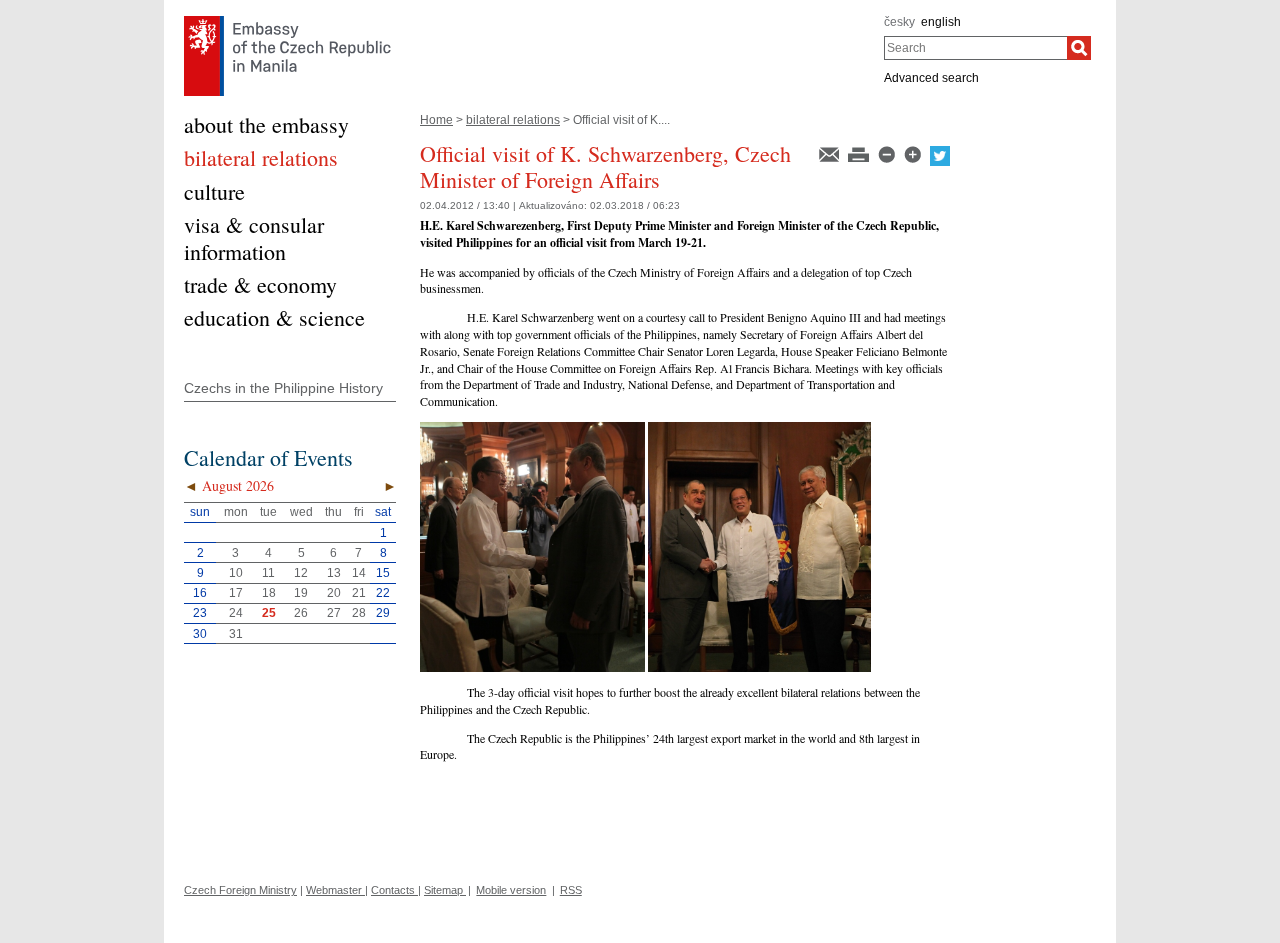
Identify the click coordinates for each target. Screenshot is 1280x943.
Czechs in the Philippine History (283, 388)
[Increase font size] (914, 153)
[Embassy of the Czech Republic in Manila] (287, 21)
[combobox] (975, 48)
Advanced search (931, 78)
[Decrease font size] (888, 153)
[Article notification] (830, 153)
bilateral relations (513, 120)
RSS (571, 890)
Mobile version (511, 890)
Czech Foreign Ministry (240, 890)
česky (899, 22)
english (941, 22)
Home (436, 120)
